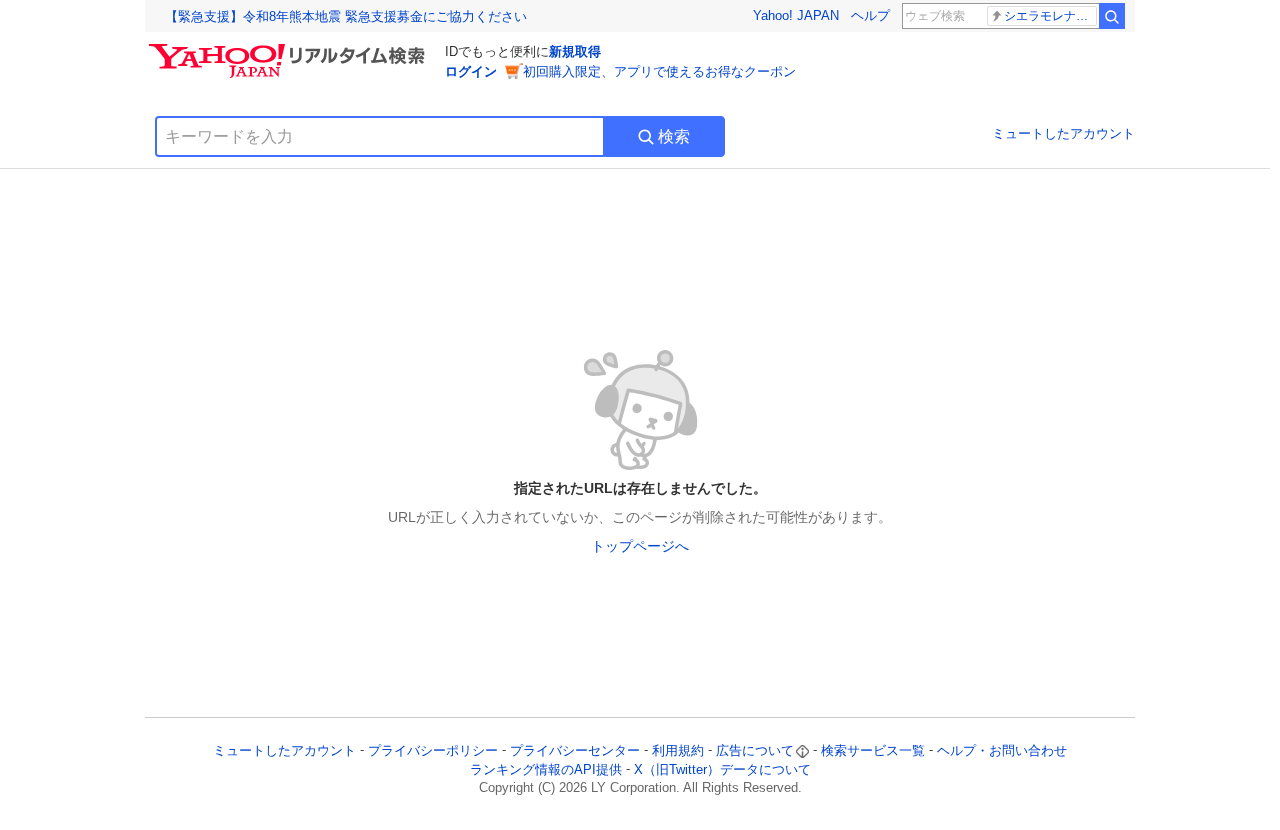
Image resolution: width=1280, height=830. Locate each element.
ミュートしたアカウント (1063, 133)
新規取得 (575, 51)
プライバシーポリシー (433, 750)
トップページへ (640, 546)
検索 (674, 136)
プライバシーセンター (575, 750)
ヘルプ (870, 15)
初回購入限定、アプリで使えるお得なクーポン (659, 71)
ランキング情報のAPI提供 (546, 769)
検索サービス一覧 (873, 750)
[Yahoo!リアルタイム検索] (290, 49)
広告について (755, 750)
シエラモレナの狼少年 (1050, 16)
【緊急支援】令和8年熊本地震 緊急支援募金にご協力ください (346, 16)
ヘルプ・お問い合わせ (1002, 750)
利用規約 (678, 750)
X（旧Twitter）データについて (722, 769)
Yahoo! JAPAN (796, 15)
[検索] (1112, 16)
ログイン (471, 71)
